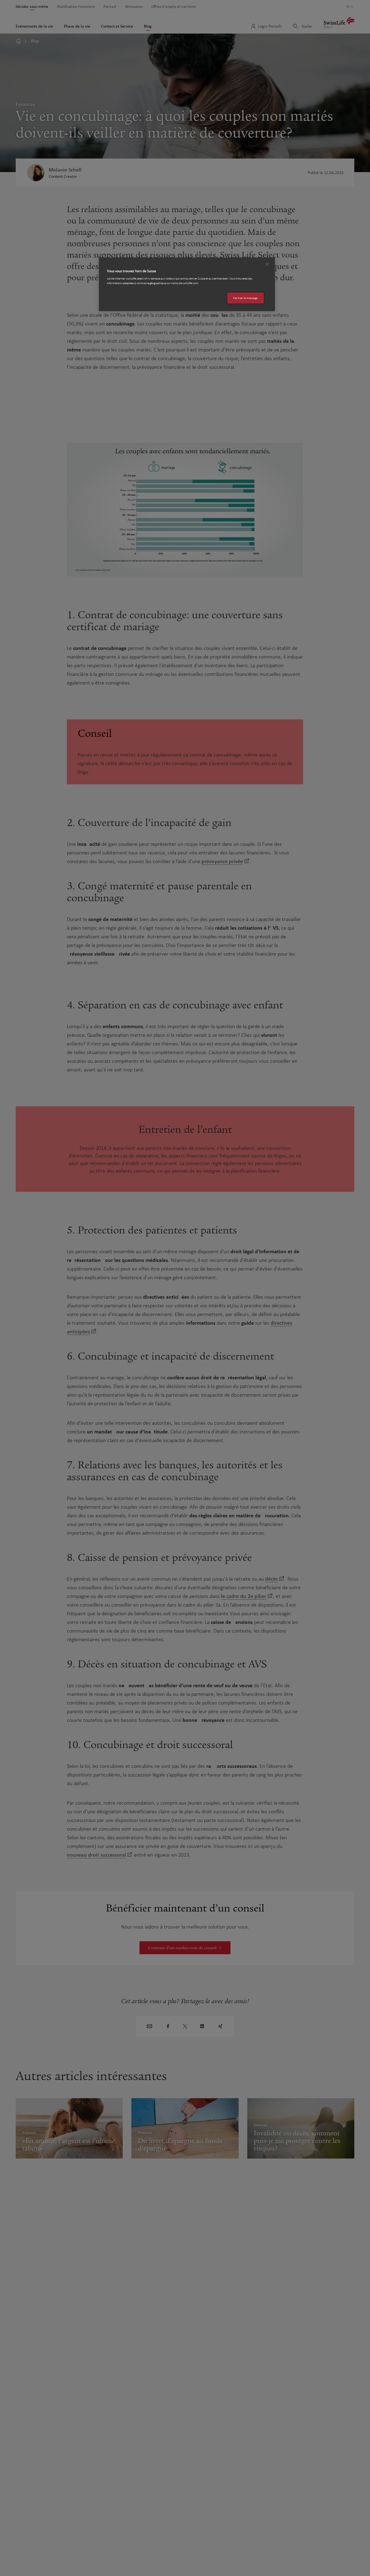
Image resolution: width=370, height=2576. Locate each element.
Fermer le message (245, 298)
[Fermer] (267, 264)
